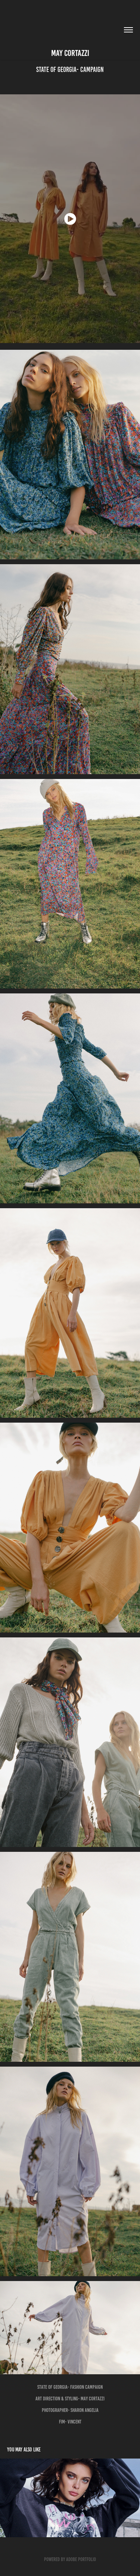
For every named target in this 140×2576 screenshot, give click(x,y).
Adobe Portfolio (81, 2559)
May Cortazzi (70, 53)
